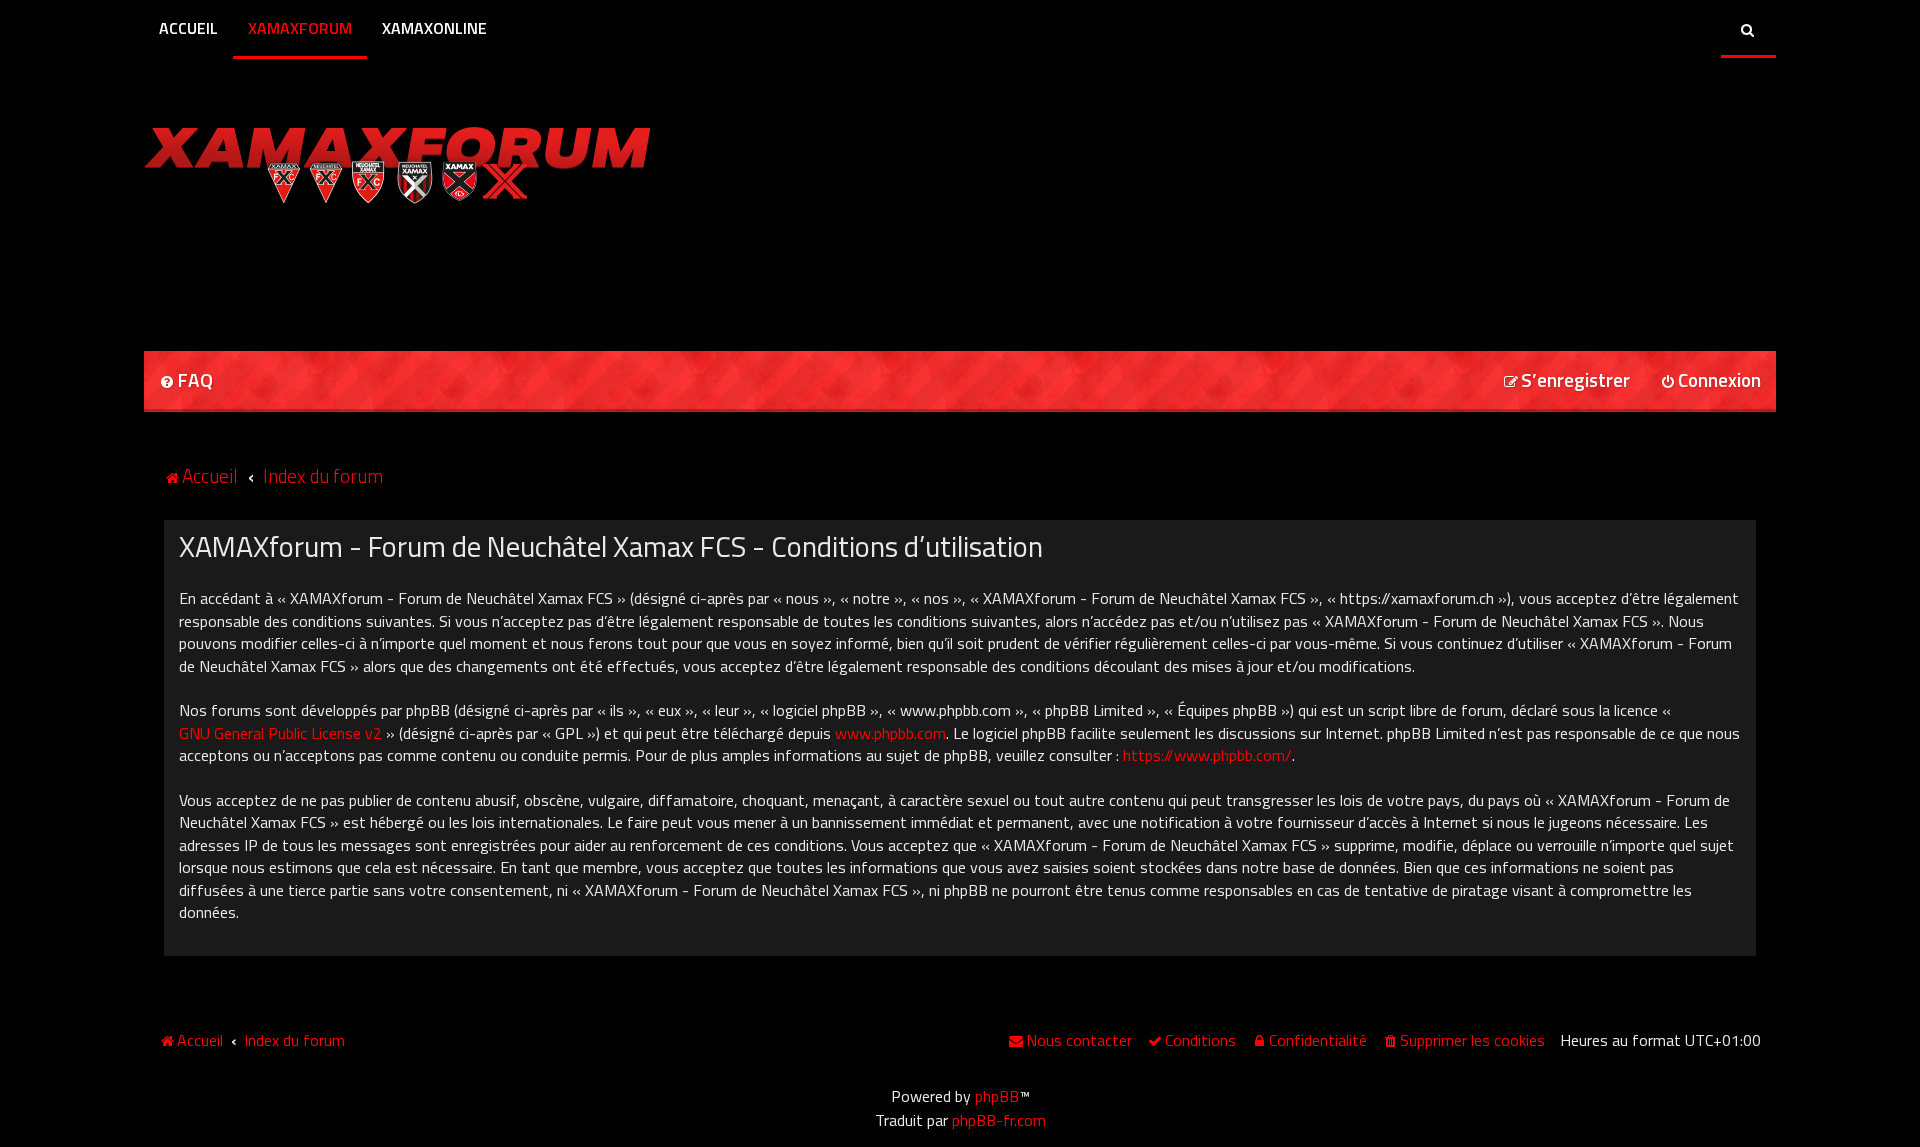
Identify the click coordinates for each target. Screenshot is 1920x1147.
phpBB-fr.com (999, 1120)
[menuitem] (186, 381)
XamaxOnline (434, 28)
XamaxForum (300, 28)
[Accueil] (397, 160)
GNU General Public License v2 (280, 733)
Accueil (188, 28)
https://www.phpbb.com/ (1207, 755)
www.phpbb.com (890, 733)
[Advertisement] (378, 271)
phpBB (997, 1096)
